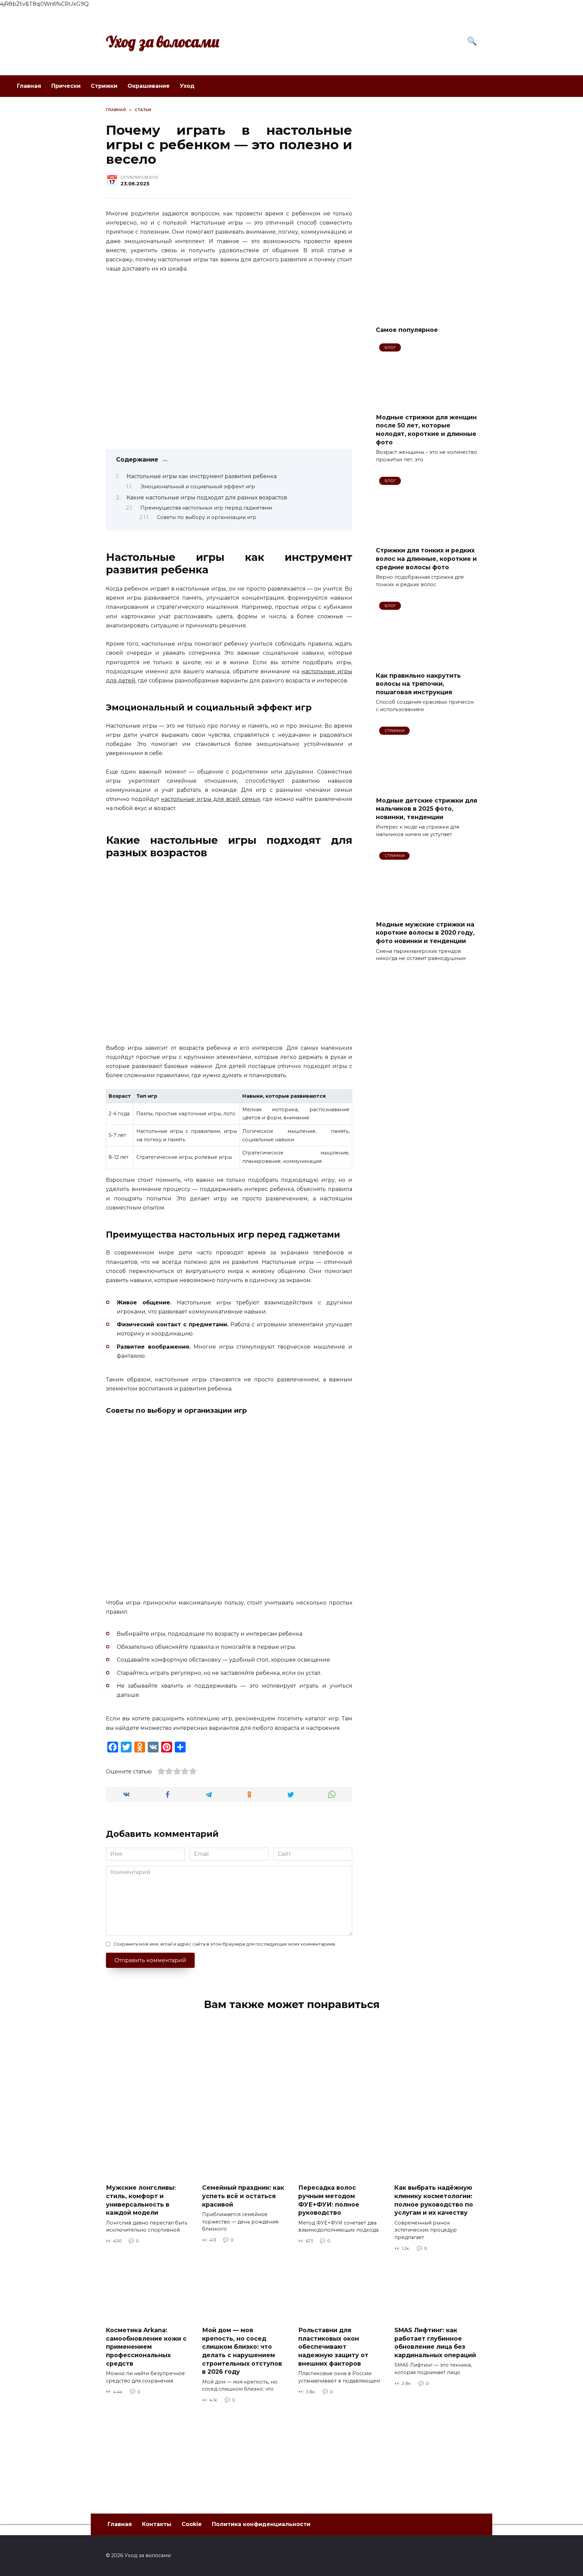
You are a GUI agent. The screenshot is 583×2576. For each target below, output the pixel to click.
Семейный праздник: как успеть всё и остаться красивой (243, 2196)
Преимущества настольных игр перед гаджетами (206, 508)
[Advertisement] (426, 208)
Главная (29, 86)
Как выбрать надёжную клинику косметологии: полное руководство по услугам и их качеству (434, 2200)
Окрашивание (149, 86)
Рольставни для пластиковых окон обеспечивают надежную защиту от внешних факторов (333, 2347)
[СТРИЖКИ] (426, 787)
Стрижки (104, 86)
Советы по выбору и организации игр (207, 517)
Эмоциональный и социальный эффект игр (198, 487)
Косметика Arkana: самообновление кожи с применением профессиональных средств (146, 2347)
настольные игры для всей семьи (210, 799)
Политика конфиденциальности (261, 2524)
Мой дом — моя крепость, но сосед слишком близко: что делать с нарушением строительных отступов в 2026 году (242, 2351)
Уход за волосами (163, 42)
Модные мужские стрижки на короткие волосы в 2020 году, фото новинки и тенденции (425, 933)
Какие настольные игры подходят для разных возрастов (207, 498)
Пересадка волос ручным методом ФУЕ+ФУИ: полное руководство (329, 2200)
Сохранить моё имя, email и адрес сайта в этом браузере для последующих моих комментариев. (225, 1944)
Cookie (192, 2524)
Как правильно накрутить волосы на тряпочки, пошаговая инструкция (418, 683)
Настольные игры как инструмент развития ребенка (202, 476)
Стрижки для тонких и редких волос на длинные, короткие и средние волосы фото (426, 558)
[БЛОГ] (426, 403)
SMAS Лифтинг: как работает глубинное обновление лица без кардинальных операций (435, 2343)
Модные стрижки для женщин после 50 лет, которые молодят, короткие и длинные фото (426, 429)
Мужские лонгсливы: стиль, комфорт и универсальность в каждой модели (141, 2200)
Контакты (157, 2524)
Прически (66, 86)
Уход (187, 86)
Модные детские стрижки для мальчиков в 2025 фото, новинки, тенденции (426, 808)
